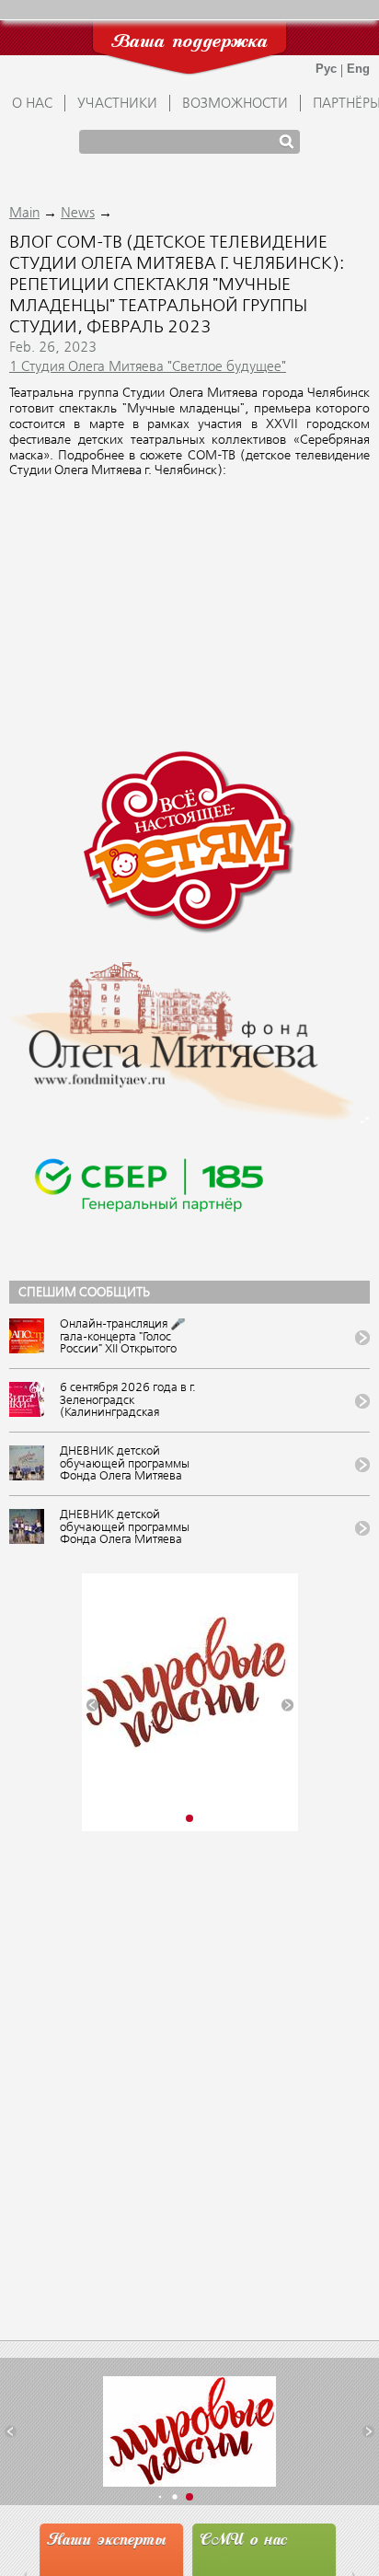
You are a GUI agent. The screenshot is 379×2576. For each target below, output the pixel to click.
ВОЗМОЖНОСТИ (235, 104)
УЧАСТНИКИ (117, 104)
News (78, 214)
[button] (92, 1705)
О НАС (32, 104)
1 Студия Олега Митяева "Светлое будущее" (148, 367)
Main (24, 214)
